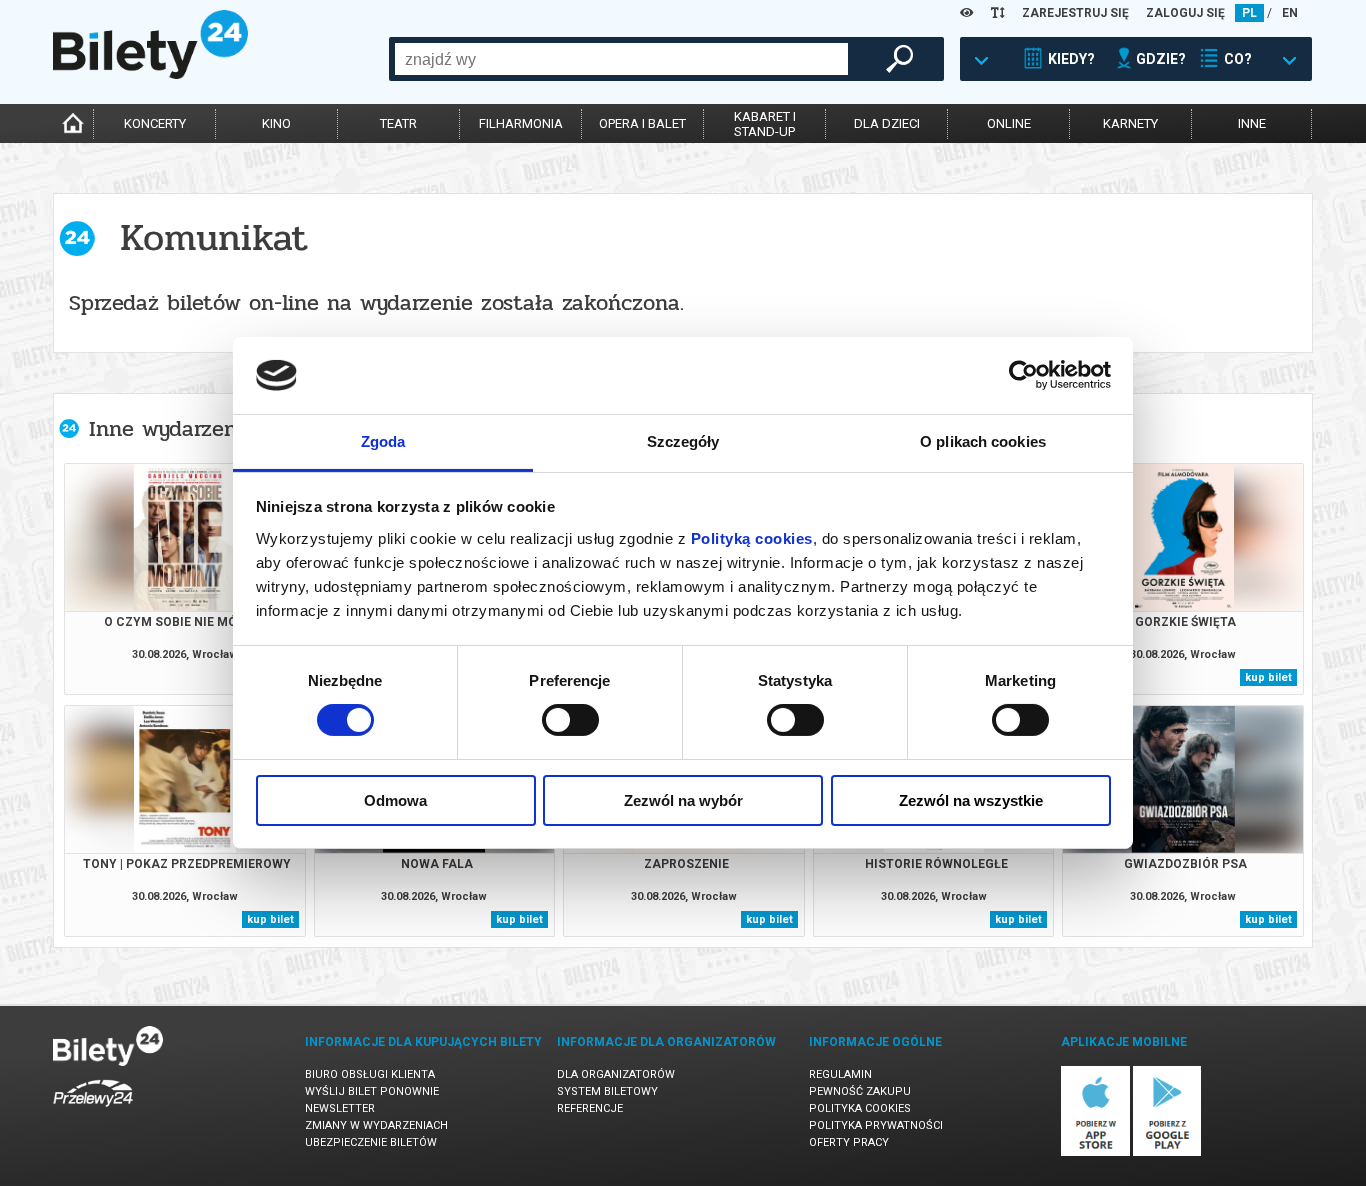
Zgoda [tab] (383, 441)
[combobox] (621, 59)
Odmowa (395, 800)
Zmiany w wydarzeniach (376, 1125)
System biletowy (607, 1091)
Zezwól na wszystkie (971, 800)
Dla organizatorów (616, 1074)
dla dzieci (887, 123)
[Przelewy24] (93, 1110)
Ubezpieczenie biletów (371, 1142)
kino (276, 123)
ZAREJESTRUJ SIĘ (1075, 13)
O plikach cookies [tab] (983, 441)
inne (1252, 123)
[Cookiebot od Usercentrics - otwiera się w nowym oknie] (1023, 375)
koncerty (155, 123)
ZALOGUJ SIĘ (1185, 13)
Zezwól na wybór (683, 800)
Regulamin (840, 1074)
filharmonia (521, 123)
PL (1249, 13)
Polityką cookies (752, 538)
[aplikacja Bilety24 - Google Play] (1167, 1152)
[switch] (570, 720)
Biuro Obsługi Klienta (370, 1074)
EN (1290, 13)
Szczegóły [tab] (683, 441)
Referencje (590, 1108)
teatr (398, 123)
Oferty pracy (849, 1142)
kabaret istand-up (765, 124)
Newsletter (340, 1108)
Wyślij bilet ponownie (372, 1091)
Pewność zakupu (860, 1091)
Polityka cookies (860, 1108)
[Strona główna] (150, 74)
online (1009, 123)
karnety (1130, 123)
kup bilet (1268, 677)
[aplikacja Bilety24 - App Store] (1095, 1152)
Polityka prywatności (876, 1125)
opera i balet (642, 123)
